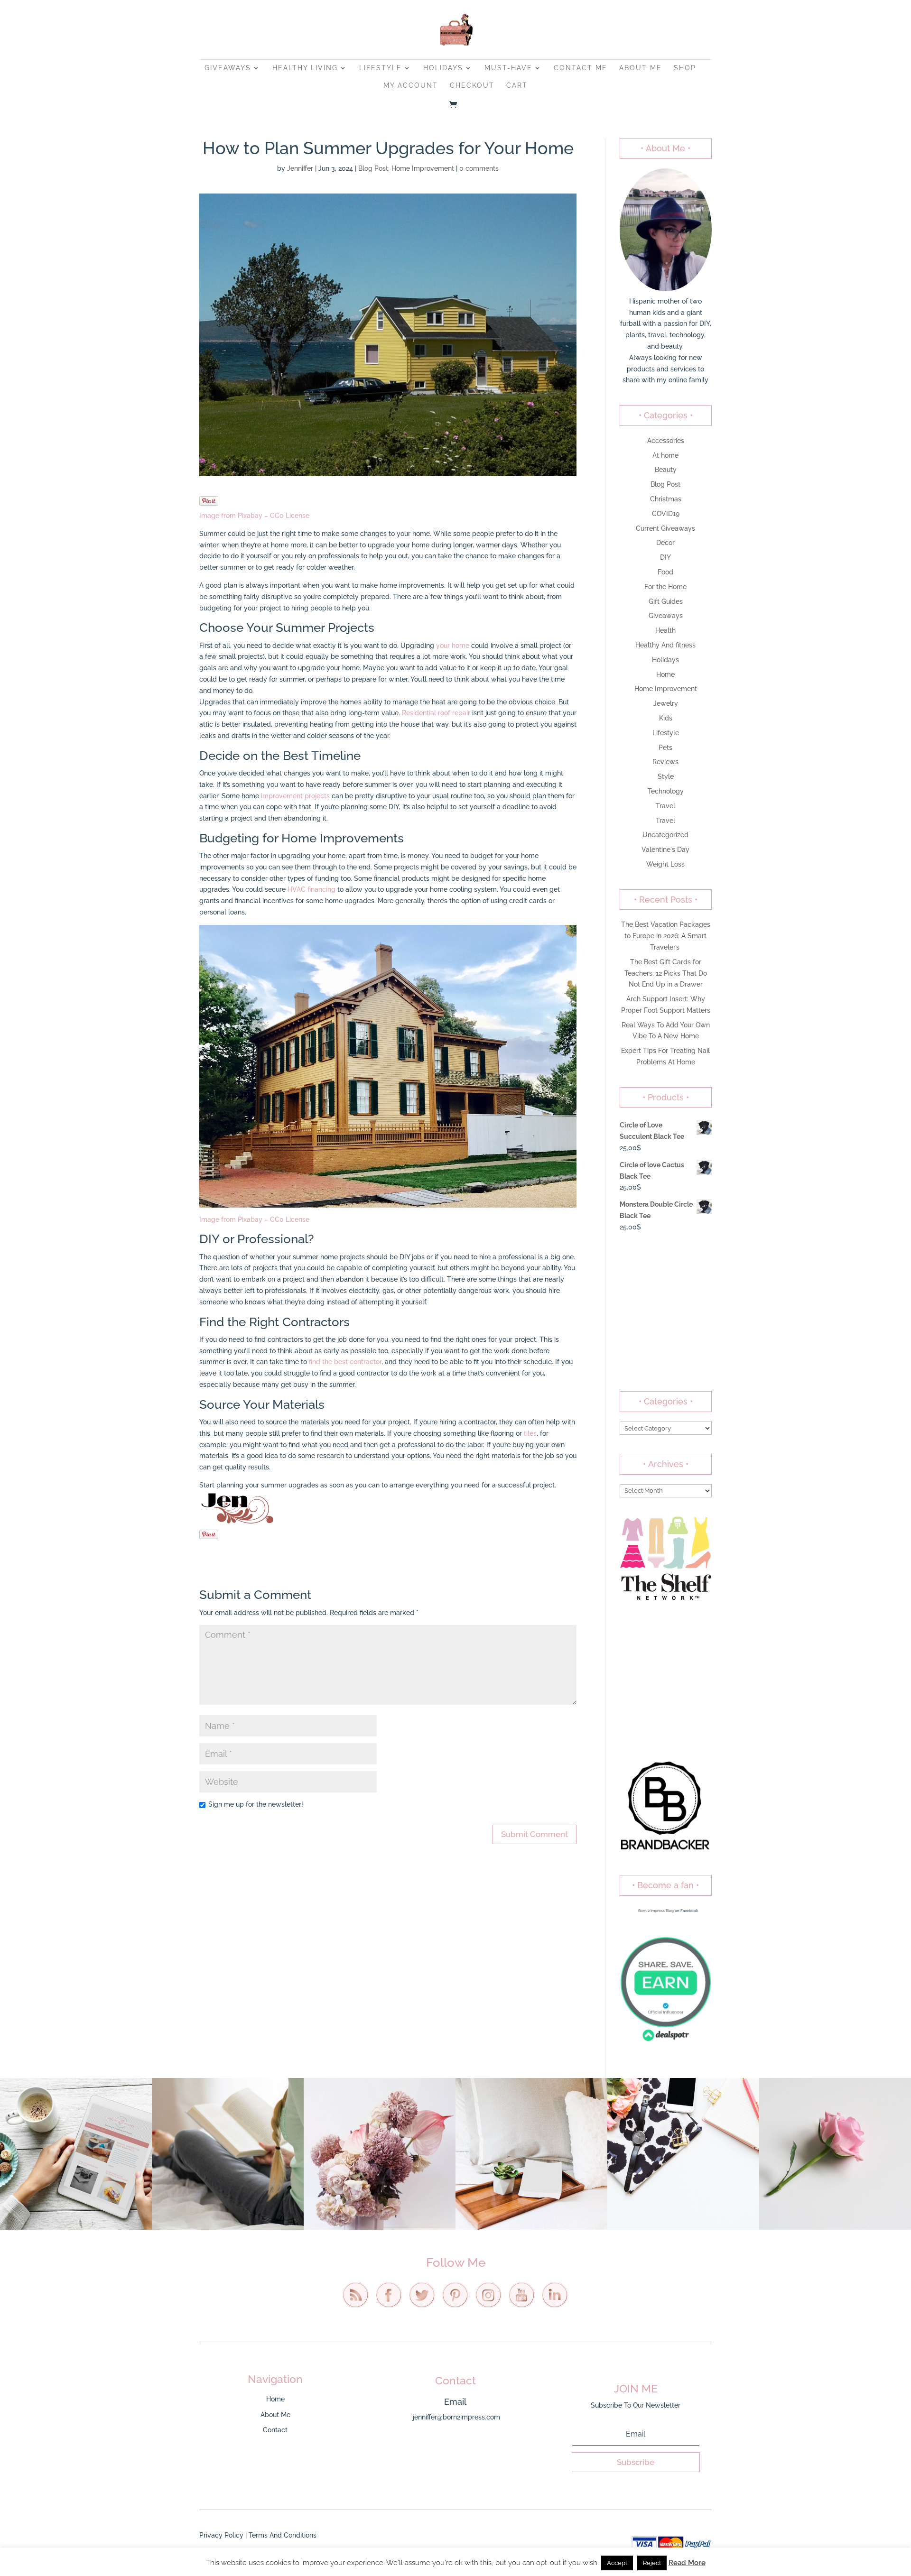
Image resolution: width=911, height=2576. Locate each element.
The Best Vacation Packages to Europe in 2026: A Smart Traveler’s (666, 936)
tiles (530, 1433)
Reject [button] (652, 2563)
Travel (665, 806)
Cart (517, 86)
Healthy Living (305, 68)
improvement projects (295, 796)
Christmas (666, 499)
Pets (665, 748)
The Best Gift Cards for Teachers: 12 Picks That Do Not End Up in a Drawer (666, 973)
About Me (641, 68)
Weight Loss (665, 864)
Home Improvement (423, 168)
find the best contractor (345, 1362)
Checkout (472, 86)
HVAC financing (311, 889)
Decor (665, 543)
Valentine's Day (665, 849)
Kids (666, 718)
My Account (411, 86)
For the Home (665, 587)
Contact (275, 2430)
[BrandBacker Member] (666, 1850)
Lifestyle (381, 68)
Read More (687, 2563)
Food (665, 572)
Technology (666, 791)
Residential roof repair (436, 713)
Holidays (443, 68)
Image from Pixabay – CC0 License (254, 516)
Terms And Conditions (283, 2535)
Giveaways (228, 68)
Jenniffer (300, 168)
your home (453, 646)
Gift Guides (666, 601)
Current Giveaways (665, 528)
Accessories (666, 441)
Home (665, 674)
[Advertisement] (666, 1312)
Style (666, 776)
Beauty (666, 470)
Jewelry (666, 703)
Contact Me (581, 68)
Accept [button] (617, 2563)
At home (665, 455)
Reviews (665, 762)
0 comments (479, 168)
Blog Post (373, 168)
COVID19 (666, 514)
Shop (685, 68)
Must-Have (508, 68)
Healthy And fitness (665, 645)
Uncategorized (665, 835)
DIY (665, 557)
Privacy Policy (221, 2535)
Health (665, 630)
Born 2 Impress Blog (656, 1911)
